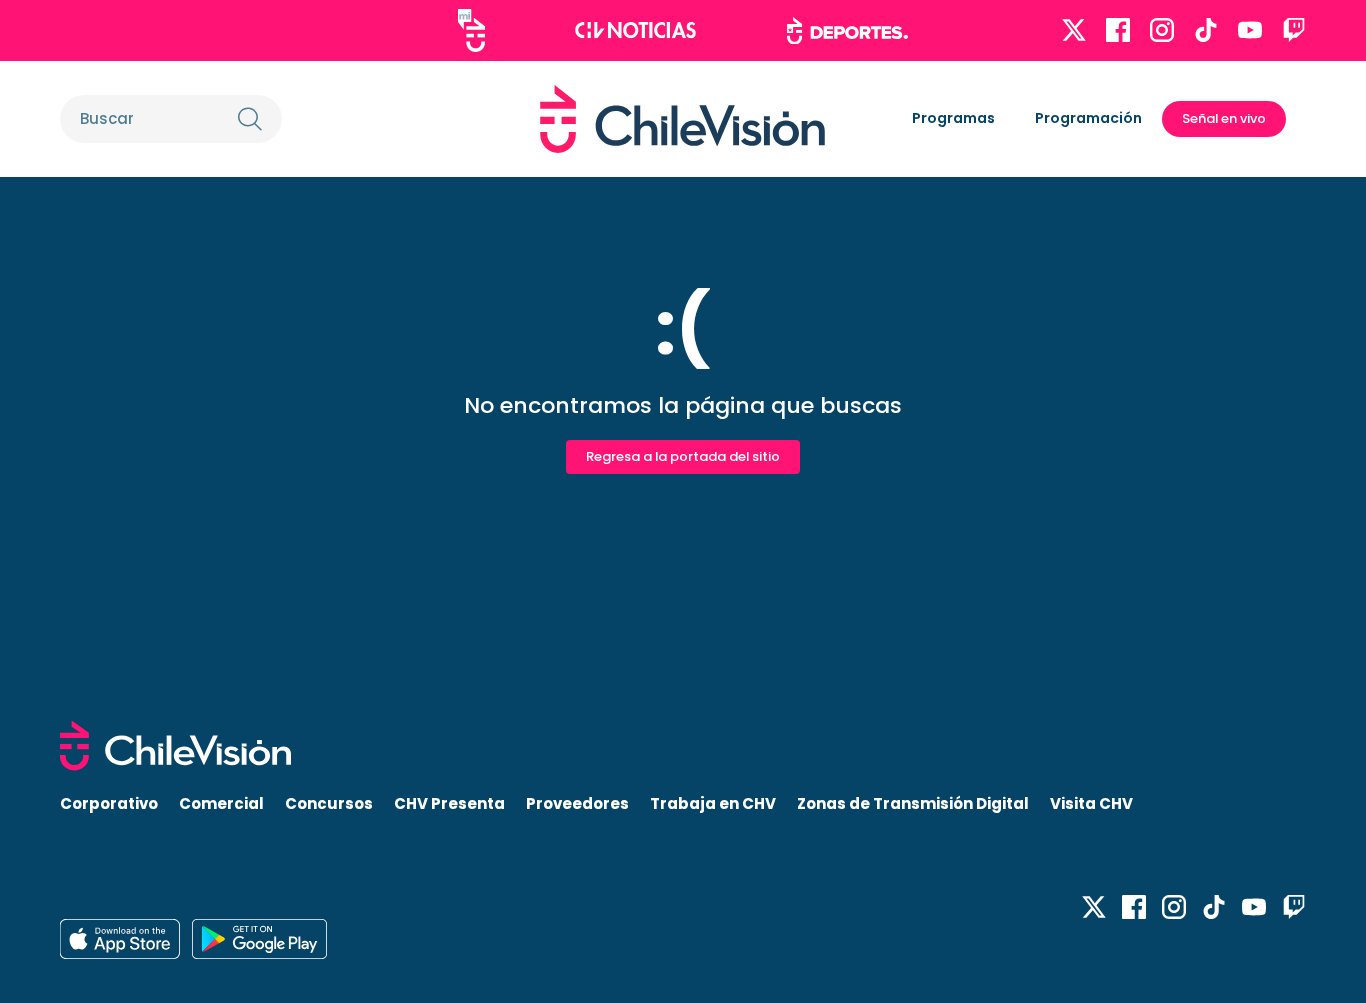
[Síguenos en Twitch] (1294, 30)
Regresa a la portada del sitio (683, 456)
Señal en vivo (1224, 118)
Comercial (221, 803)
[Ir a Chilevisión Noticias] (635, 30)
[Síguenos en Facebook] (1118, 30)
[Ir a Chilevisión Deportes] (847, 31)
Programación (1088, 118)
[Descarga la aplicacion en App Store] (259, 939)
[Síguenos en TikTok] (1206, 30)
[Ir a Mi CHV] (471, 30)
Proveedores (577, 803)
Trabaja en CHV (713, 803)
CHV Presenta (449, 803)
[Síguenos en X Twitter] (1074, 30)
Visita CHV (1091, 803)
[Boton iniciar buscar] (250, 119)
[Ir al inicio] (682, 119)
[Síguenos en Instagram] (1162, 30)
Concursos (329, 803)
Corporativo (109, 803)
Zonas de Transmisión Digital (913, 803)
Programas (953, 118)
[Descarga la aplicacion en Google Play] (120, 939)
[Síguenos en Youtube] (1250, 30)
